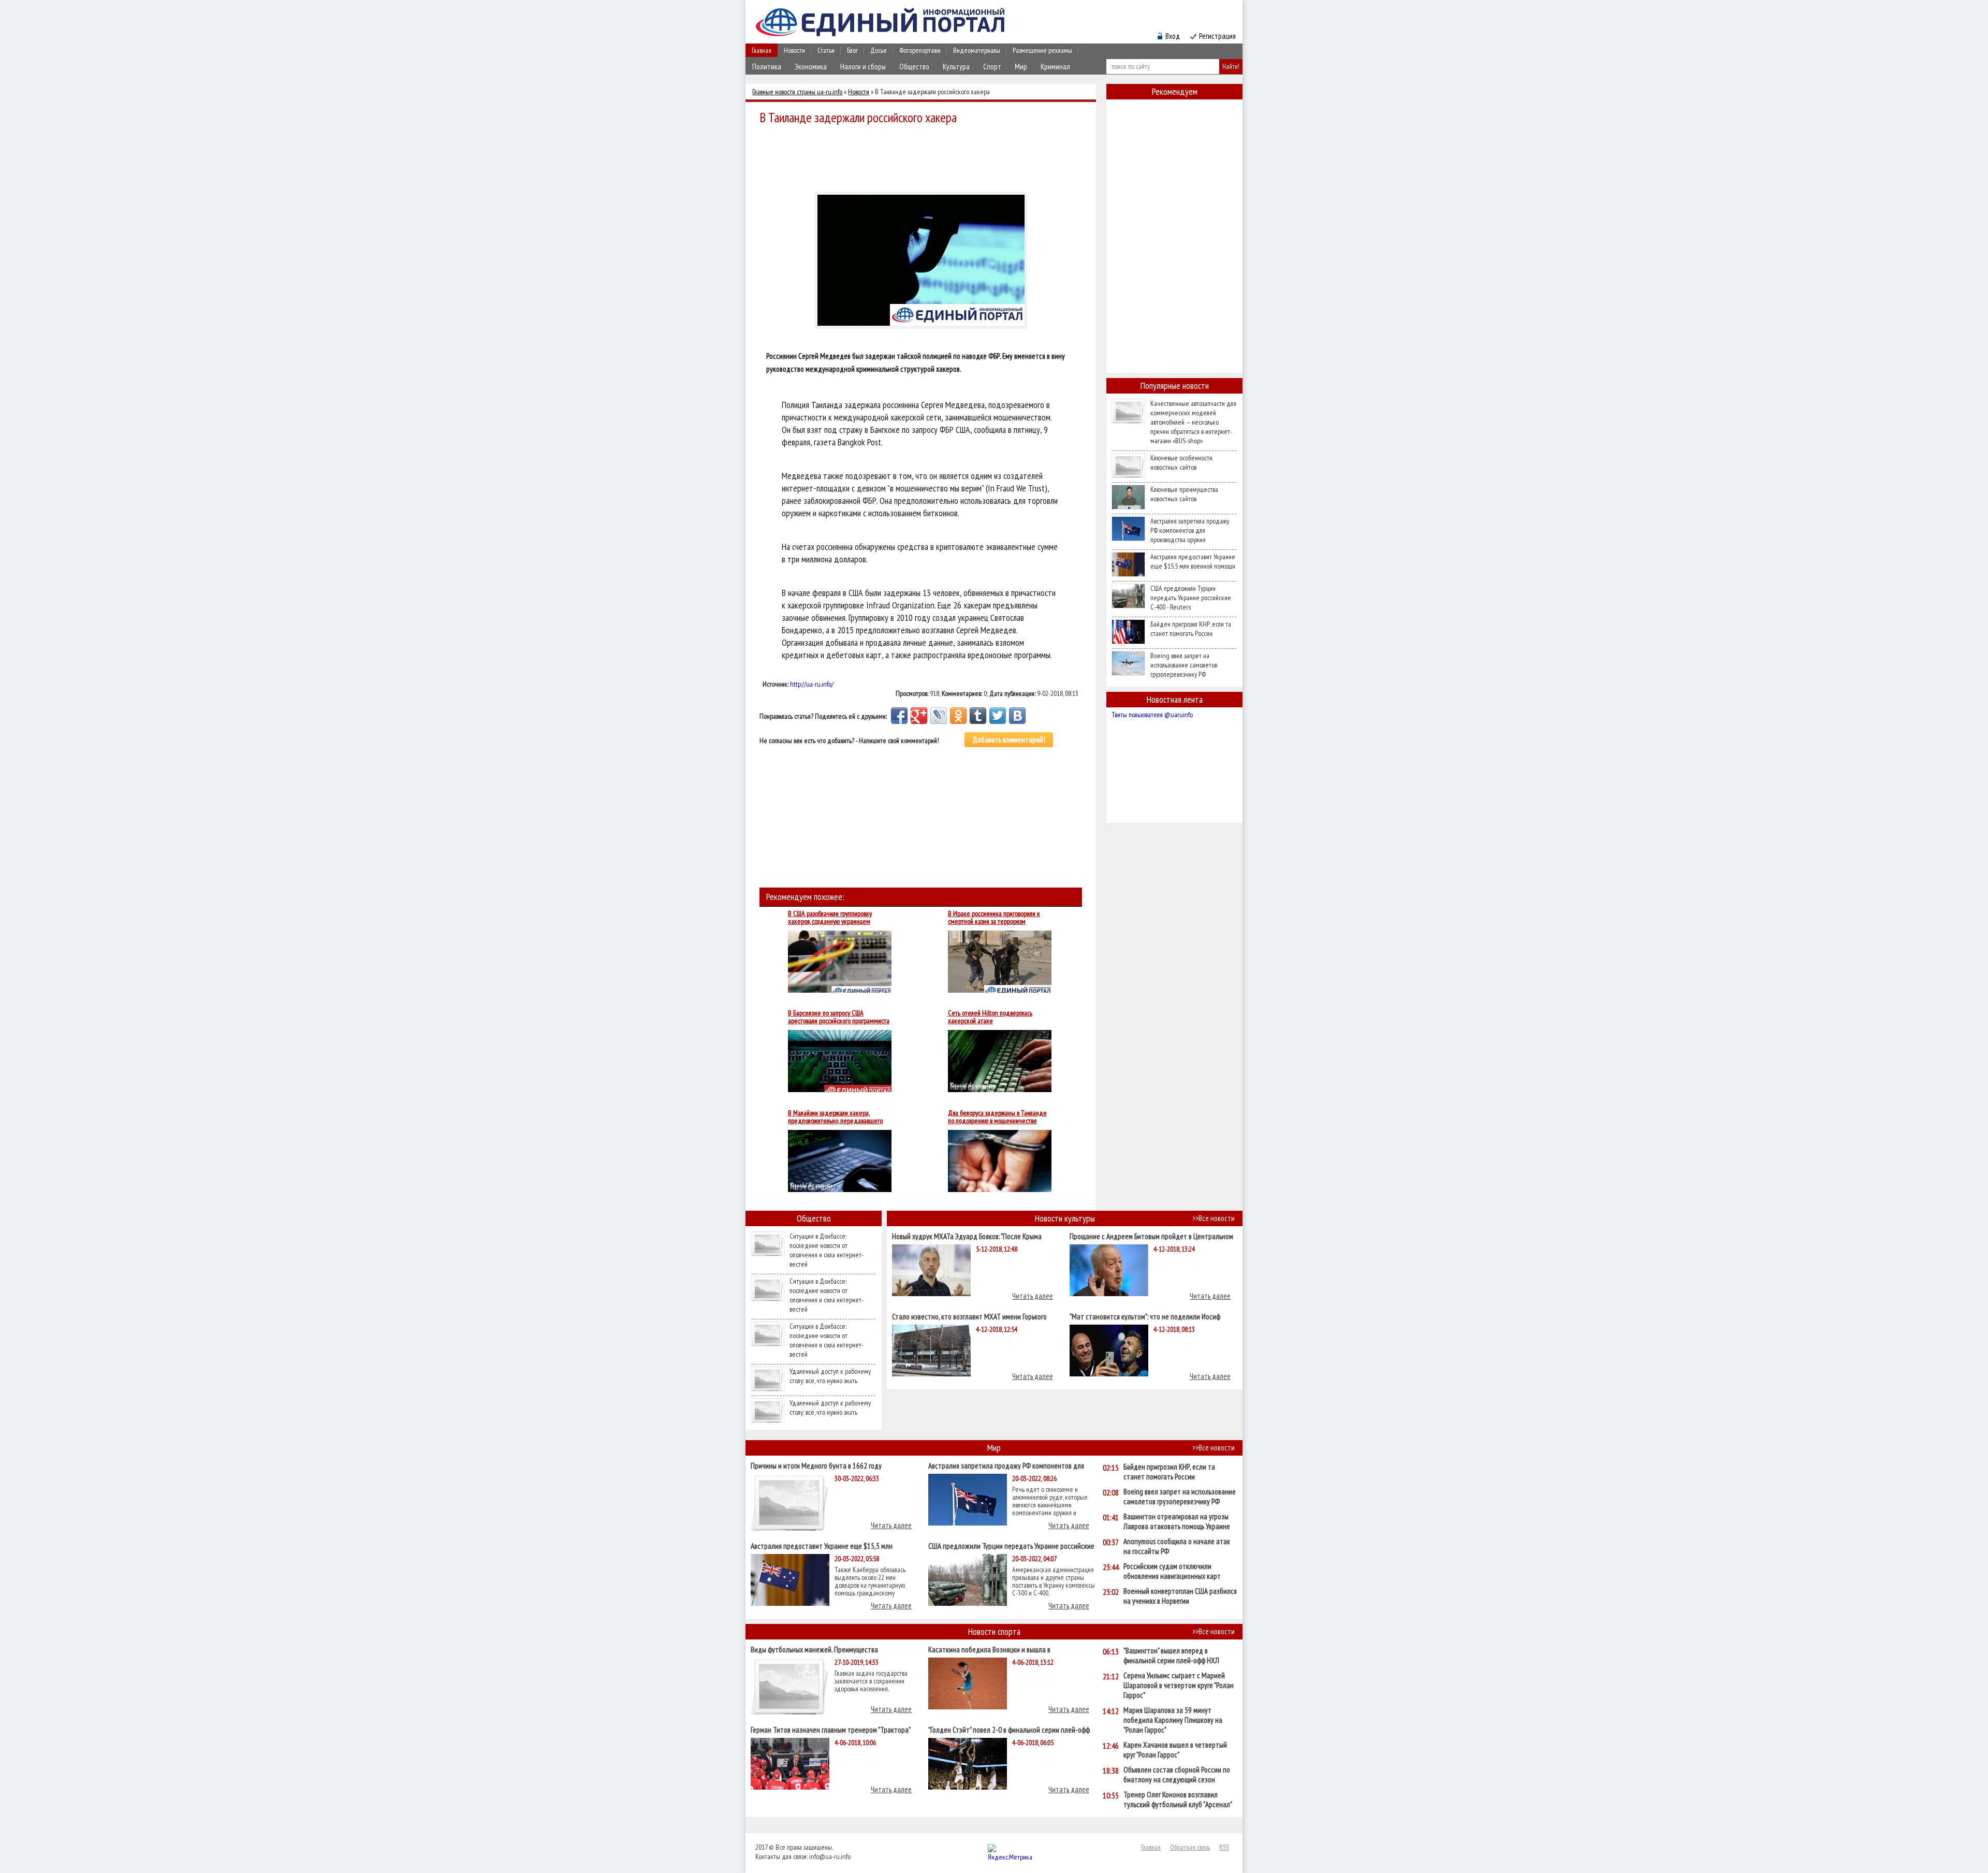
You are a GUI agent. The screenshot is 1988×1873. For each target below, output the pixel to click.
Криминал (1055, 67)
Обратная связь (1190, 1847)
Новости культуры (1065, 1218)
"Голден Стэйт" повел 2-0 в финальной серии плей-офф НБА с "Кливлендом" (1009, 1729)
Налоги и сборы (863, 67)
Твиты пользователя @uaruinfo (1152, 715)
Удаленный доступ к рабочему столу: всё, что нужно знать (830, 1376)
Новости (794, 50)
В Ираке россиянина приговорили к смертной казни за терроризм (994, 918)
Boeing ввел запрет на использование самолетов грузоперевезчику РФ (1184, 665)
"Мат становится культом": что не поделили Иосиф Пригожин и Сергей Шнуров (1145, 1316)
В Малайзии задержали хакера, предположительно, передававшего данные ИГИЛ (835, 1117)
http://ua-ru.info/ (812, 684)
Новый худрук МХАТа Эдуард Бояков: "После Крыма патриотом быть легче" (967, 1236)
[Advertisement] (924, 156)
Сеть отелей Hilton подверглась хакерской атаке (990, 1017)
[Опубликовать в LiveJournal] (939, 716)
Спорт (992, 67)
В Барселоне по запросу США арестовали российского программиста (839, 1017)
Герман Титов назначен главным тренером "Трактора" (831, 1729)
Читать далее (1033, 1296)
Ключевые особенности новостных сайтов (1181, 462)
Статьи (826, 50)
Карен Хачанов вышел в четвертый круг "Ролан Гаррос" (1175, 1750)
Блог (852, 50)
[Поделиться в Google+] (919, 716)
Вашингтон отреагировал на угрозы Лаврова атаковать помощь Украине (1177, 1521)
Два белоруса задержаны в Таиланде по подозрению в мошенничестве (997, 1117)
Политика (767, 67)
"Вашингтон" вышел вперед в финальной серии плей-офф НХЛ (1171, 1656)
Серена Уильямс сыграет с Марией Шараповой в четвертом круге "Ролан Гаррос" (1179, 1685)
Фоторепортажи (920, 50)
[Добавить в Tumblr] (978, 716)
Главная (762, 50)
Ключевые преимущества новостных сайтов (1184, 494)
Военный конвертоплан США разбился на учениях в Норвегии (1180, 1596)
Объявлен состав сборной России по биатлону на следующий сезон (1177, 1775)
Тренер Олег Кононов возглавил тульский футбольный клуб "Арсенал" (1178, 1799)
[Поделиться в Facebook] (899, 716)
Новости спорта (994, 1631)
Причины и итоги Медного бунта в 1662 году (816, 1465)
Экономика (811, 67)
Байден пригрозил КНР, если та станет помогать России (1191, 629)
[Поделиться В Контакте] (1017, 716)
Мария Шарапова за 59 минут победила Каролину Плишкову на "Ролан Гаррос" (1173, 1720)
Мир (1021, 67)
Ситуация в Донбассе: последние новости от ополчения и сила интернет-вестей (827, 1250)
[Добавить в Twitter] (998, 716)
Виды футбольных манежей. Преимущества (814, 1649)
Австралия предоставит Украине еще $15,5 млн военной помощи (1193, 561)
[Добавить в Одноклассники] (958, 716)
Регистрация (1217, 36)
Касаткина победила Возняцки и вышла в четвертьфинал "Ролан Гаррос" (989, 1649)
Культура (956, 67)
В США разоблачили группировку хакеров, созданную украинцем (830, 918)
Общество (914, 67)
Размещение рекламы (1042, 50)
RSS (1224, 1847)
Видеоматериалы (977, 50)
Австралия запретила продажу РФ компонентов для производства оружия (1190, 530)
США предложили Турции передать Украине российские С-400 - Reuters (1191, 598)
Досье (879, 50)
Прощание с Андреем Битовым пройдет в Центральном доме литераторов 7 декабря (1151, 1236)
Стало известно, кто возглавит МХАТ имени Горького (969, 1316)
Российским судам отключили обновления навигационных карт (1172, 1571)
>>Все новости (1214, 1218)
